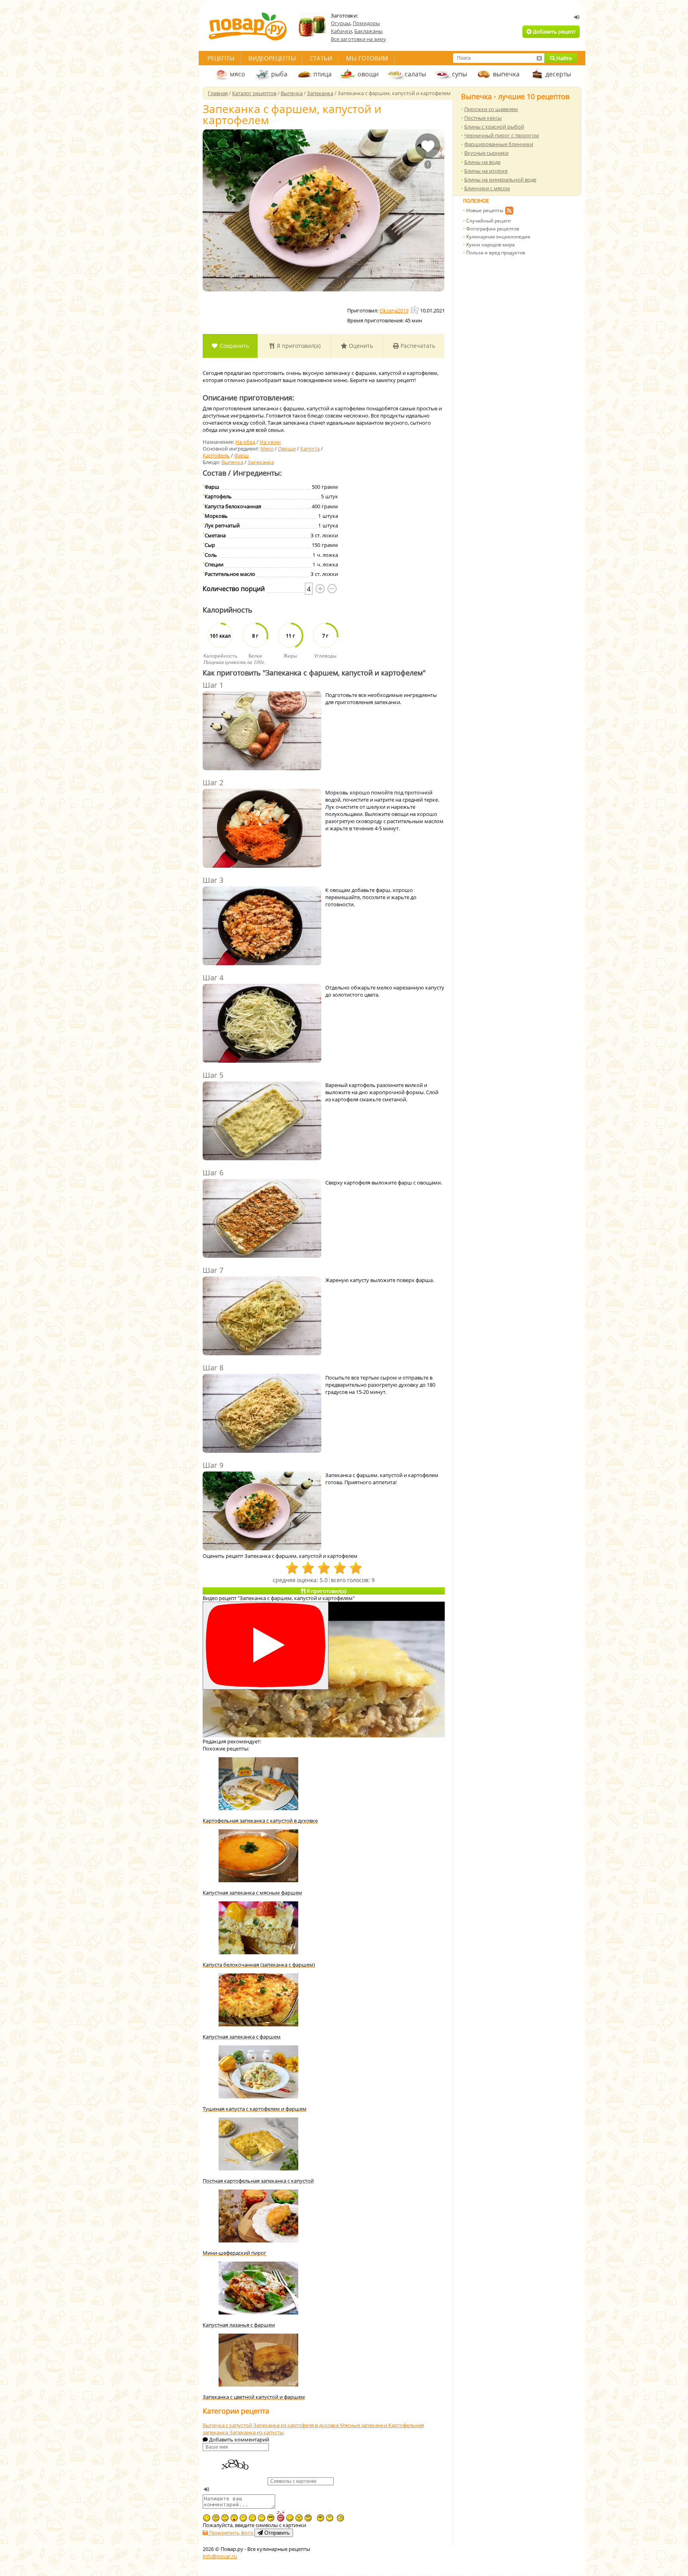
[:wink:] (207, 2518)
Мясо (267, 449)
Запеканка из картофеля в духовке (297, 2425)
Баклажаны (368, 31)
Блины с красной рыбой (494, 127)
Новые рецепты (485, 210)
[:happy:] (262, 2518)
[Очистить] (539, 58)
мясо (237, 74)
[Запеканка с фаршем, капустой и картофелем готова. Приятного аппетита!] (262, 1512)
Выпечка (232, 462)
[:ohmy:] (234, 2518)
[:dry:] (252, 2518)
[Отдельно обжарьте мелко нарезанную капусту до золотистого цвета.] (262, 1024)
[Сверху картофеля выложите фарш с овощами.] (262, 1219)
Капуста (310, 449)
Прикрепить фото (231, 2533)
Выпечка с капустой (228, 2425)
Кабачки (341, 31)
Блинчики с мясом (487, 188)
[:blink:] (340, 2518)
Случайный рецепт (489, 221)
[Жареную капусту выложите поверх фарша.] (262, 1317)
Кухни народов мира (491, 245)
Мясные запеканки (364, 2425)
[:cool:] (271, 2518)
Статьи (321, 58)
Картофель (216, 455)
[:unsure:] (321, 2518)
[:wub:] (280, 2516)
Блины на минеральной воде (500, 180)
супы (459, 74)
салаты (415, 74)
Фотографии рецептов (493, 229)
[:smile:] (290, 2518)
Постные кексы (483, 118)
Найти (563, 58)
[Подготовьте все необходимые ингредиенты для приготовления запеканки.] (262, 732)
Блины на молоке (486, 171)
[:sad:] (225, 2518)
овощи (368, 74)
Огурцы (341, 23)
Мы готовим (367, 58)
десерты (558, 74)
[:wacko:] (216, 2518)
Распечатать (417, 346)
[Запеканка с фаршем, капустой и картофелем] (323, 210)
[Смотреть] (266, 1646)
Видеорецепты (272, 58)
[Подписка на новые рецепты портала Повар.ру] (509, 212)
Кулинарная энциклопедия (498, 237)
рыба (279, 74)
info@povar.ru (220, 2556)
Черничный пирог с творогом (502, 135)
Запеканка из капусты (257, 2432)
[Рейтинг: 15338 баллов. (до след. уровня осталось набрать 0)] (415, 310)
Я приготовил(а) (298, 346)
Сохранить (234, 346)
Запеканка (261, 462)
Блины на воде (482, 162)
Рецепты (221, 58)
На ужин (270, 442)
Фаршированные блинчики (499, 144)
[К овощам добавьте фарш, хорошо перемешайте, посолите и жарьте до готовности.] (262, 927)
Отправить (276, 2533)
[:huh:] (330, 2518)
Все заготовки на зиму (359, 39)
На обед (245, 442)
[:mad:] (299, 2518)
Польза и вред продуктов (496, 253)
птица (322, 74)
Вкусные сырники (486, 153)
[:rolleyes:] (308, 2518)
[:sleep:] (243, 2518)
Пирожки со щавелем (491, 109)
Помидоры (366, 23)
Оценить (360, 346)
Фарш (241, 455)
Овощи (287, 449)
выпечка (506, 74)
